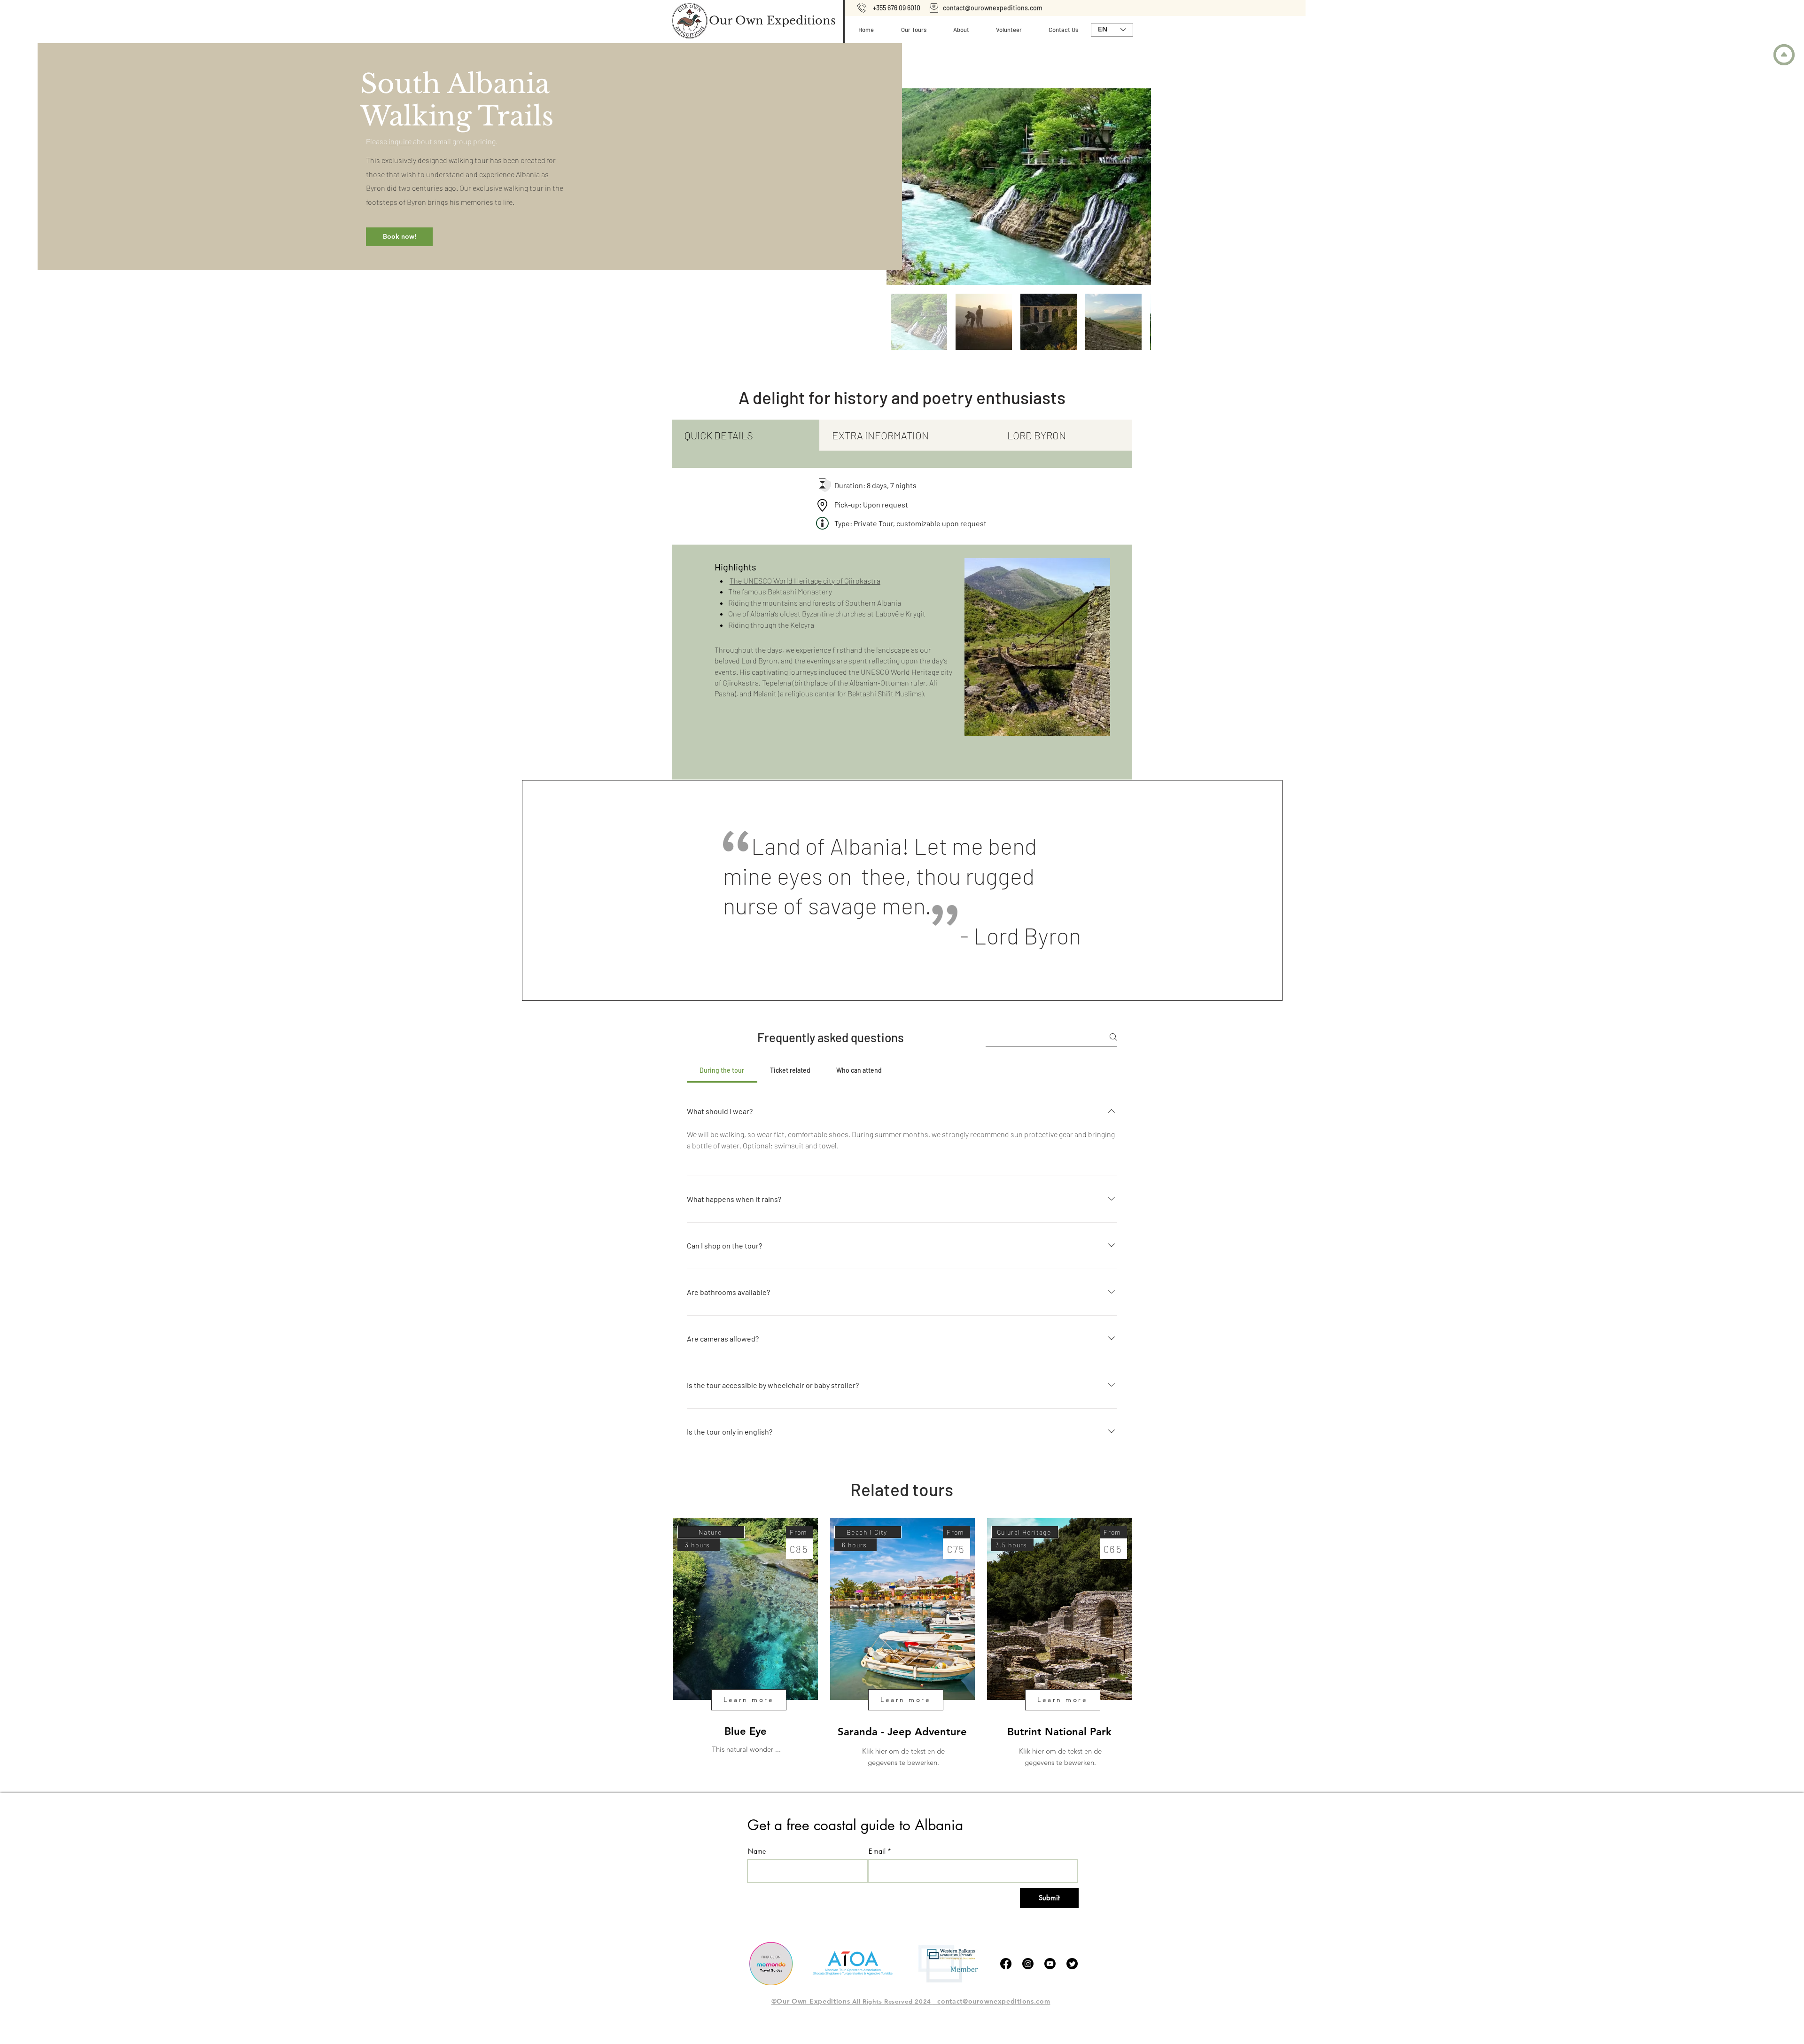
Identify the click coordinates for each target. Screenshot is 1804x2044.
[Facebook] (1006, 1964)
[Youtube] (1050, 1964)
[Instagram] (1028, 1964)
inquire (400, 141)
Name (757, 1851)
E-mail (877, 1851)
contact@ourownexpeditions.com (993, 8)
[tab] (746, 435)
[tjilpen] (1072, 1964)
